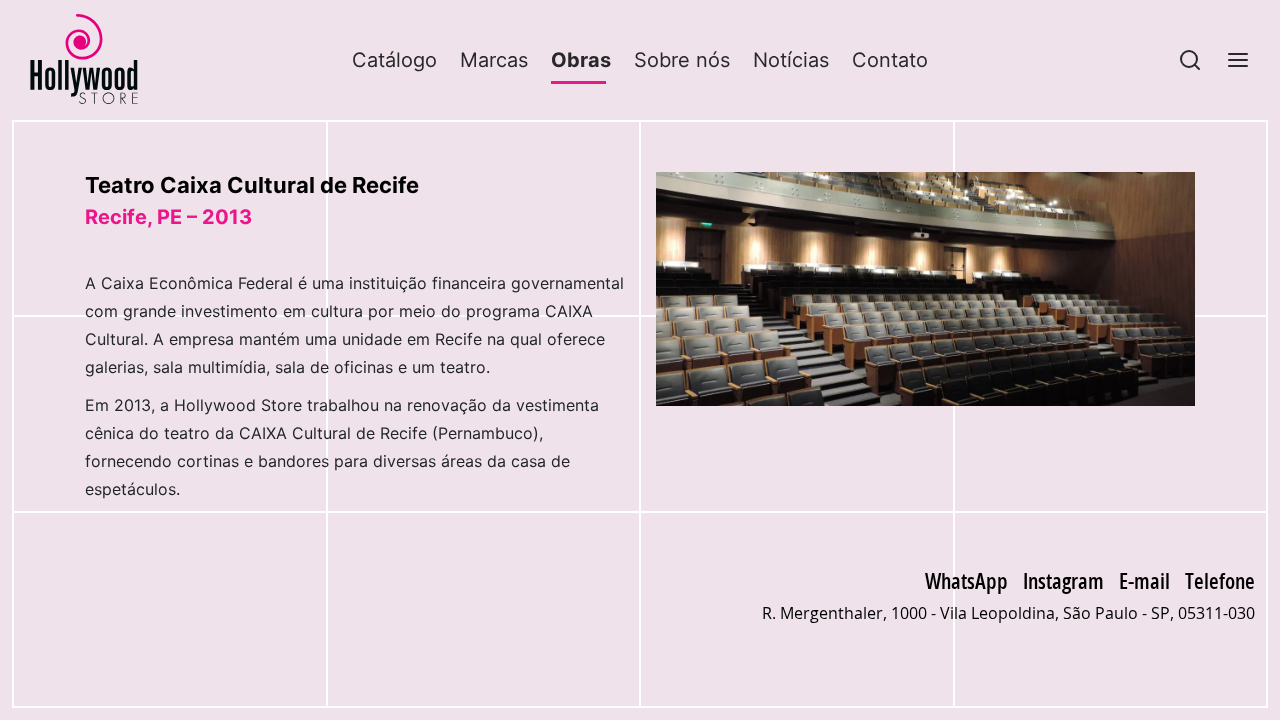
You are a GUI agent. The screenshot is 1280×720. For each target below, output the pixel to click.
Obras (581, 60)
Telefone (1220, 580)
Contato (890, 60)
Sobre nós (682, 60)
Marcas (494, 60)
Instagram (1063, 580)
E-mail (1144, 580)
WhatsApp (966, 580)
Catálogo (394, 60)
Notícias (791, 60)
